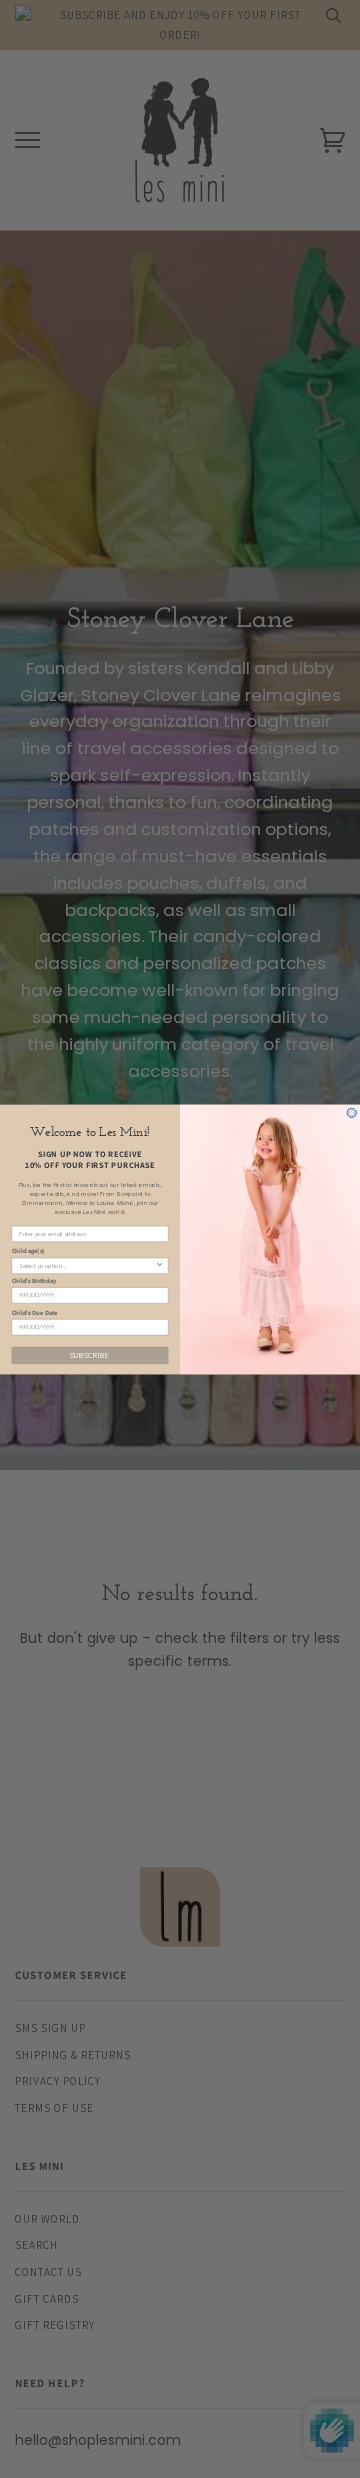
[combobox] (87, 1265)
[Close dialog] (351, 1112)
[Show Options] (159, 1265)
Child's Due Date (35, 1311)
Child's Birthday (34, 1280)
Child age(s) (28, 1250)
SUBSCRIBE (90, 1355)
